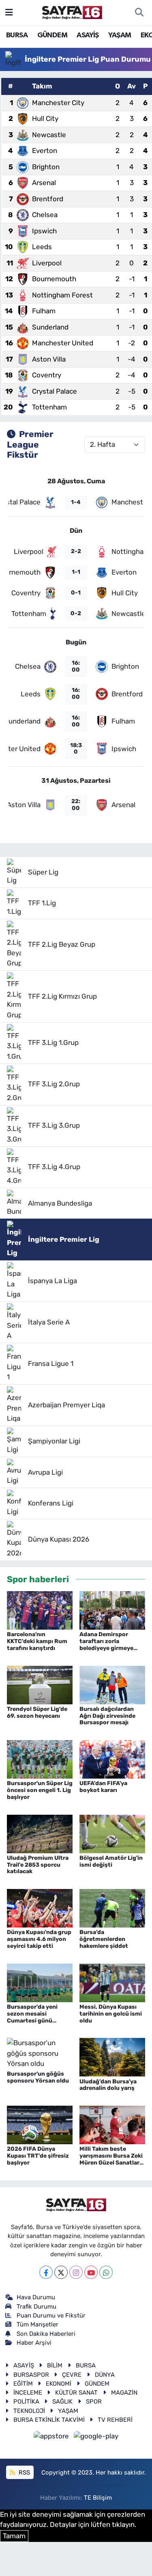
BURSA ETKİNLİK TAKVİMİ (49, 2420)
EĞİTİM (23, 2384)
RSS (24, 2473)
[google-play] (96, 2438)
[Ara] (139, 13)
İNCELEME (28, 2393)
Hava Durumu (36, 2297)
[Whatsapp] (106, 2272)
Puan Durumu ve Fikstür (51, 2315)
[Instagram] (76, 2272)
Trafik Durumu (36, 2307)
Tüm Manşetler (37, 2324)
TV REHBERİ (115, 2420)
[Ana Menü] (9, 12)
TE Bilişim (98, 2498)
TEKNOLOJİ (29, 2411)
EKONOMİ (59, 2384)
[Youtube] (91, 2272)
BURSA (17, 35)
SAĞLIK (62, 2402)
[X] (61, 2272)
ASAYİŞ (88, 35)
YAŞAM (120, 35)
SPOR (94, 2402)
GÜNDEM (52, 35)
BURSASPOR (31, 2375)
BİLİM (55, 2365)
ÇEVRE (72, 2375)
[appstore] (52, 2438)
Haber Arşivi (34, 2343)
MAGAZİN (124, 2393)
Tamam (14, 2536)
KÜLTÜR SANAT (76, 2393)
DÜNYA (105, 2375)
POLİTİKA (26, 2402)
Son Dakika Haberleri (46, 2334)
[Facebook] (46, 2272)
